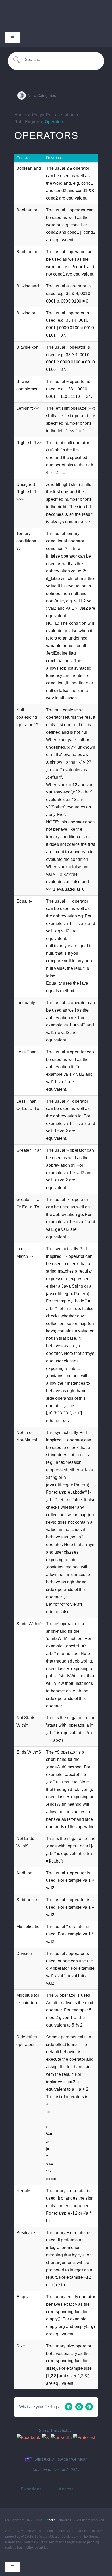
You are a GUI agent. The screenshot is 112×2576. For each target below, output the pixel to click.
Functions (31, 2489)
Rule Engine (27, 122)
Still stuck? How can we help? (61, 2459)
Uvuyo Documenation (53, 115)
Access (66, 2489)
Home (20, 115)
